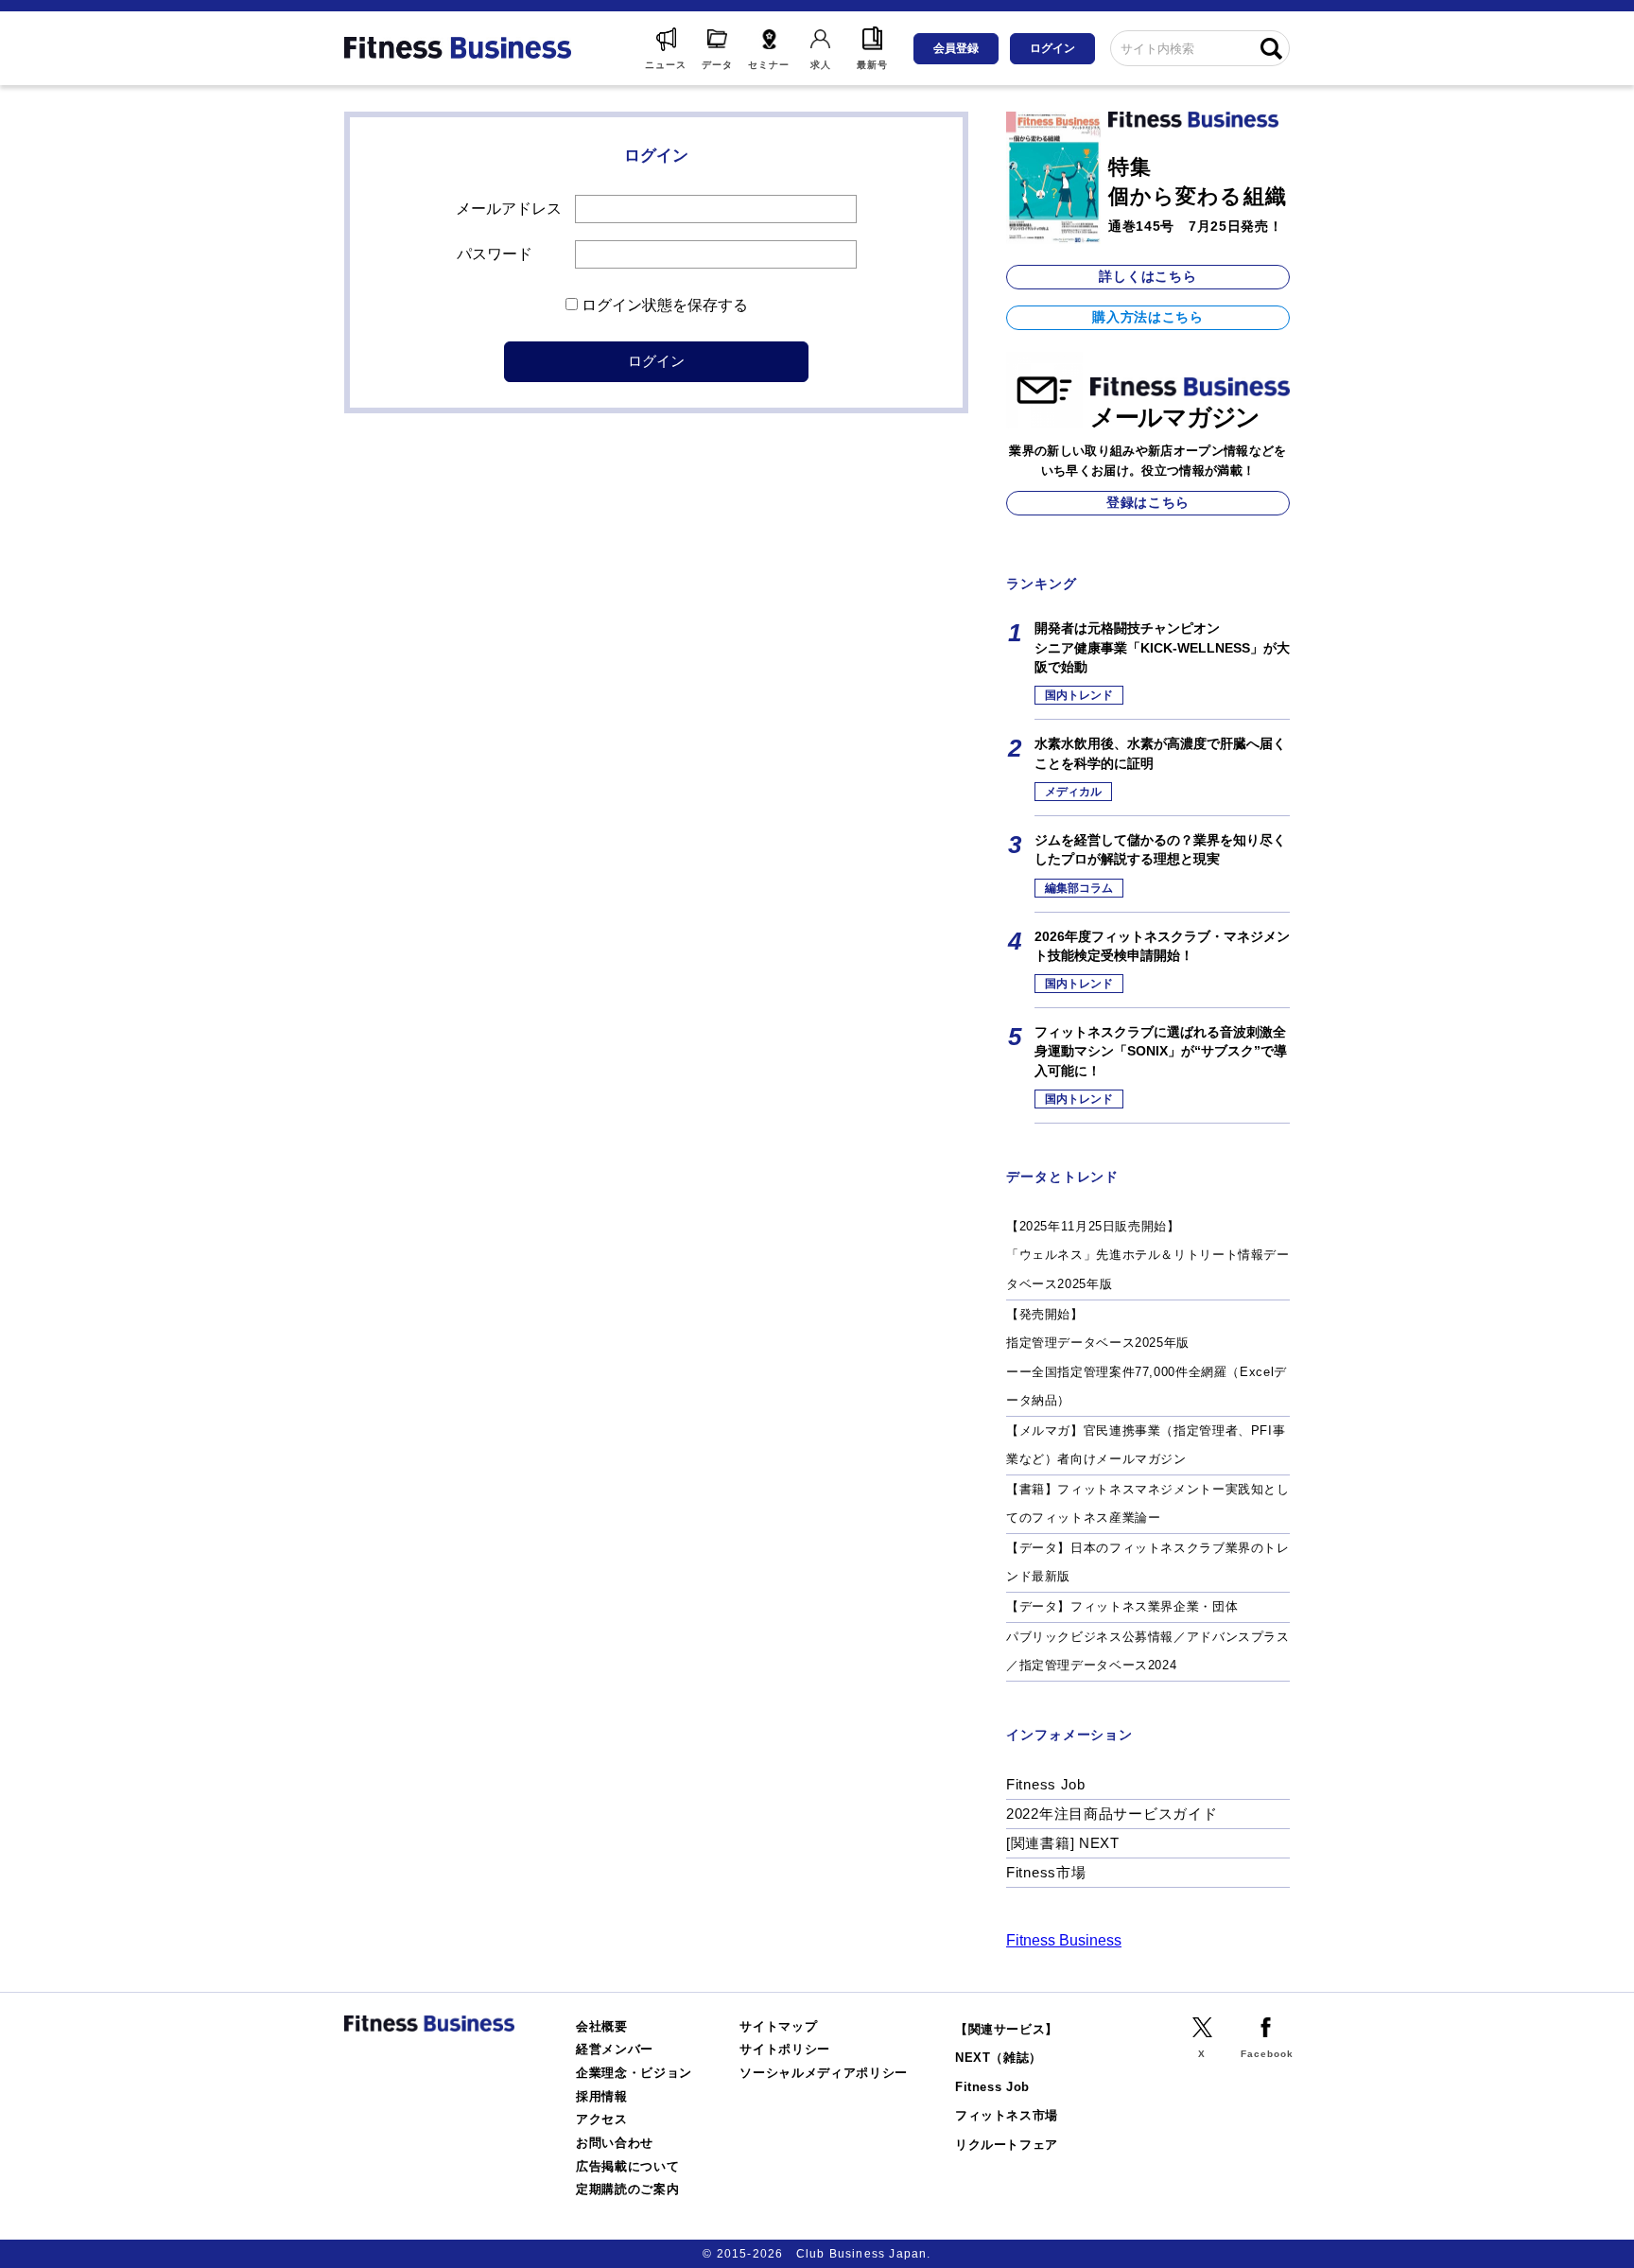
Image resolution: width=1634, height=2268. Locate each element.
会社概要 (602, 2026)
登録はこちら (1148, 502)
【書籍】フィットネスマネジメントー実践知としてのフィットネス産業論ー (1148, 1504)
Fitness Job (1046, 1784)
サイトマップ (778, 2026)
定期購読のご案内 (627, 2189)
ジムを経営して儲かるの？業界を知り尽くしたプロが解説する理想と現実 (1160, 849)
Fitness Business (1064, 1940)
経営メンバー (615, 2049)
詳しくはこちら (1147, 276)
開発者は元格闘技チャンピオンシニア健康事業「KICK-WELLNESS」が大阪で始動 (1162, 647)
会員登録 (956, 48)
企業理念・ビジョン (634, 2073)
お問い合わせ (615, 2143)
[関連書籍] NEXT (1063, 1843)
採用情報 (602, 2096)
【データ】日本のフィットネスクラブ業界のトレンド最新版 (1148, 1562)
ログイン (1052, 48)
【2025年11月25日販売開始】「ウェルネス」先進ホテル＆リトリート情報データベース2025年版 (1148, 1255)
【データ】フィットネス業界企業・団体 (1122, 1606)
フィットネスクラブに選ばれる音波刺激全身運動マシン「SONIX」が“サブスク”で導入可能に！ (1161, 1051)
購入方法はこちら (1148, 317)
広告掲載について (627, 2166)
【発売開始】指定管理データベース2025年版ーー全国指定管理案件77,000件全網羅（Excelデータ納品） (1147, 1358)
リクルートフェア (1007, 2145)
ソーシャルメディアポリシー (824, 2073)
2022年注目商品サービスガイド (1112, 1814)
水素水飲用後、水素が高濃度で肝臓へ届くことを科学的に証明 (1160, 753)
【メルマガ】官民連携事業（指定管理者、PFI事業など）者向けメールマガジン (1146, 1445)
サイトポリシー (785, 2049)
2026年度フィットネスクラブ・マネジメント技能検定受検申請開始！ (1162, 946)
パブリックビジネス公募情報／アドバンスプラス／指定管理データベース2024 (1148, 1651)
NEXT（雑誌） (999, 2058)
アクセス (602, 2119)
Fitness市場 (1046, 1872)
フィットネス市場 (1007, 2115)
